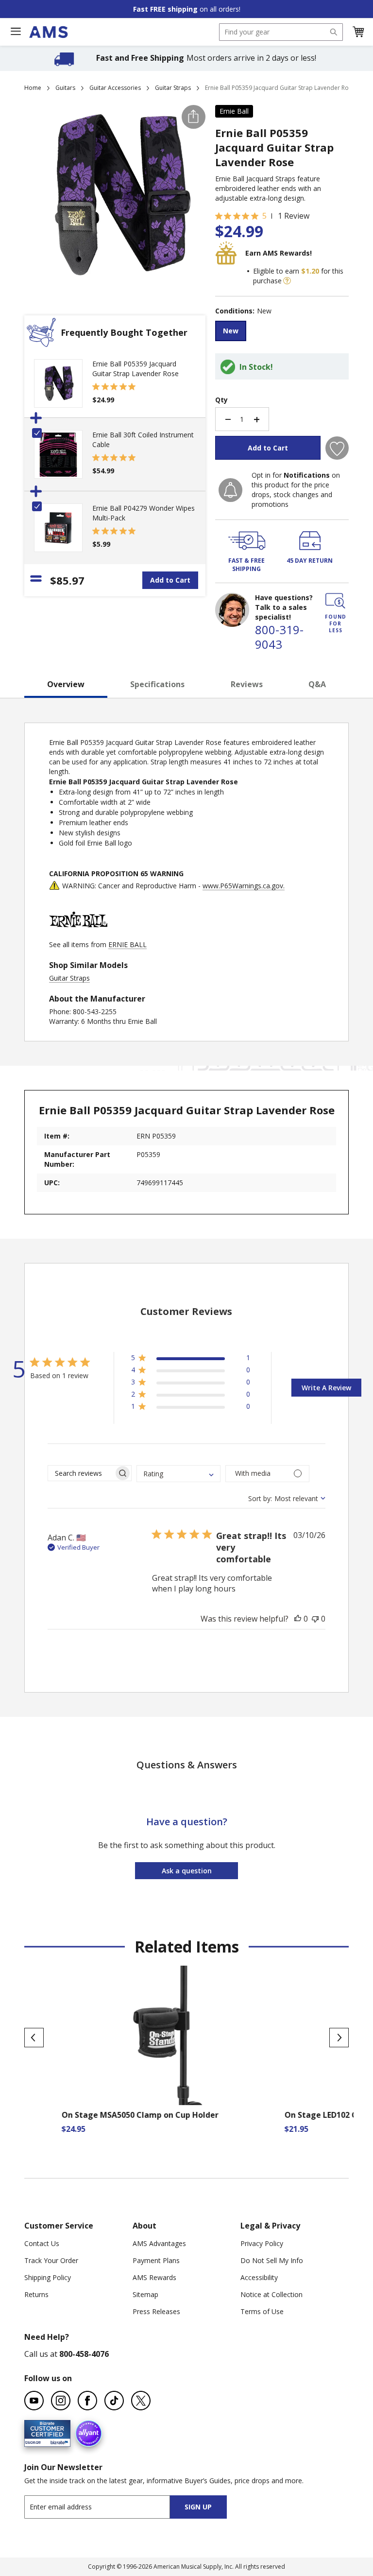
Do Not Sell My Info (272, 2260)
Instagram (61, 2401)
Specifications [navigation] (157, 684)
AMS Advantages (159, 2243)
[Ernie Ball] (78, 935)
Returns (36, 2294)
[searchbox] (81, 1473)
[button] (358, 32)
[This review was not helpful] (315, 1619)
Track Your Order (51, 2260)
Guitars (65, 88)
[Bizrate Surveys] (57, 2441)
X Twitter (141, 2401)
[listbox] (282, 332)
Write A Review (326, 1388)
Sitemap (145, 2294)
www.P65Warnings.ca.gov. (244, 886)
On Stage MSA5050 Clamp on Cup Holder (103, 2115)
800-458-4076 (84, 2354)
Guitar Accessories (115, 88)
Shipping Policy (48, 2277)
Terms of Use (262, 2311)
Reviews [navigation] (247, 684)
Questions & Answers (187, 1765)
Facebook (87, 2401)
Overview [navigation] (66, 684)
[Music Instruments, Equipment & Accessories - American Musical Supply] (48, 32)
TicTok (114, 2401)
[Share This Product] (194, 117)
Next (339, 2038)
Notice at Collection (271, 2294)
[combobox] (281, 32)
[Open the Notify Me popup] (230, 490)
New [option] (231, 331)
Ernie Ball (234, 111)
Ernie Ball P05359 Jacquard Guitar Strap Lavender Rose (136, 369)
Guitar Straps (173, 88)
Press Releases (156, 2311)
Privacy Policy (262, 2243)
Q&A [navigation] (317, 684)
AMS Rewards (154, 2277)
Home (33, 88)
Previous (34, 2038)
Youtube (34, 2401)
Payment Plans (156, 2260)
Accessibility (259, 2277)
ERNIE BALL (127, 944)
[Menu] (16, 32)
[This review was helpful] (298, 1619)
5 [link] (264, 216)
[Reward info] (287, 281)
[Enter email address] (106, 2507)
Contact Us (42, 2243)
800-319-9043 (279, 637)
